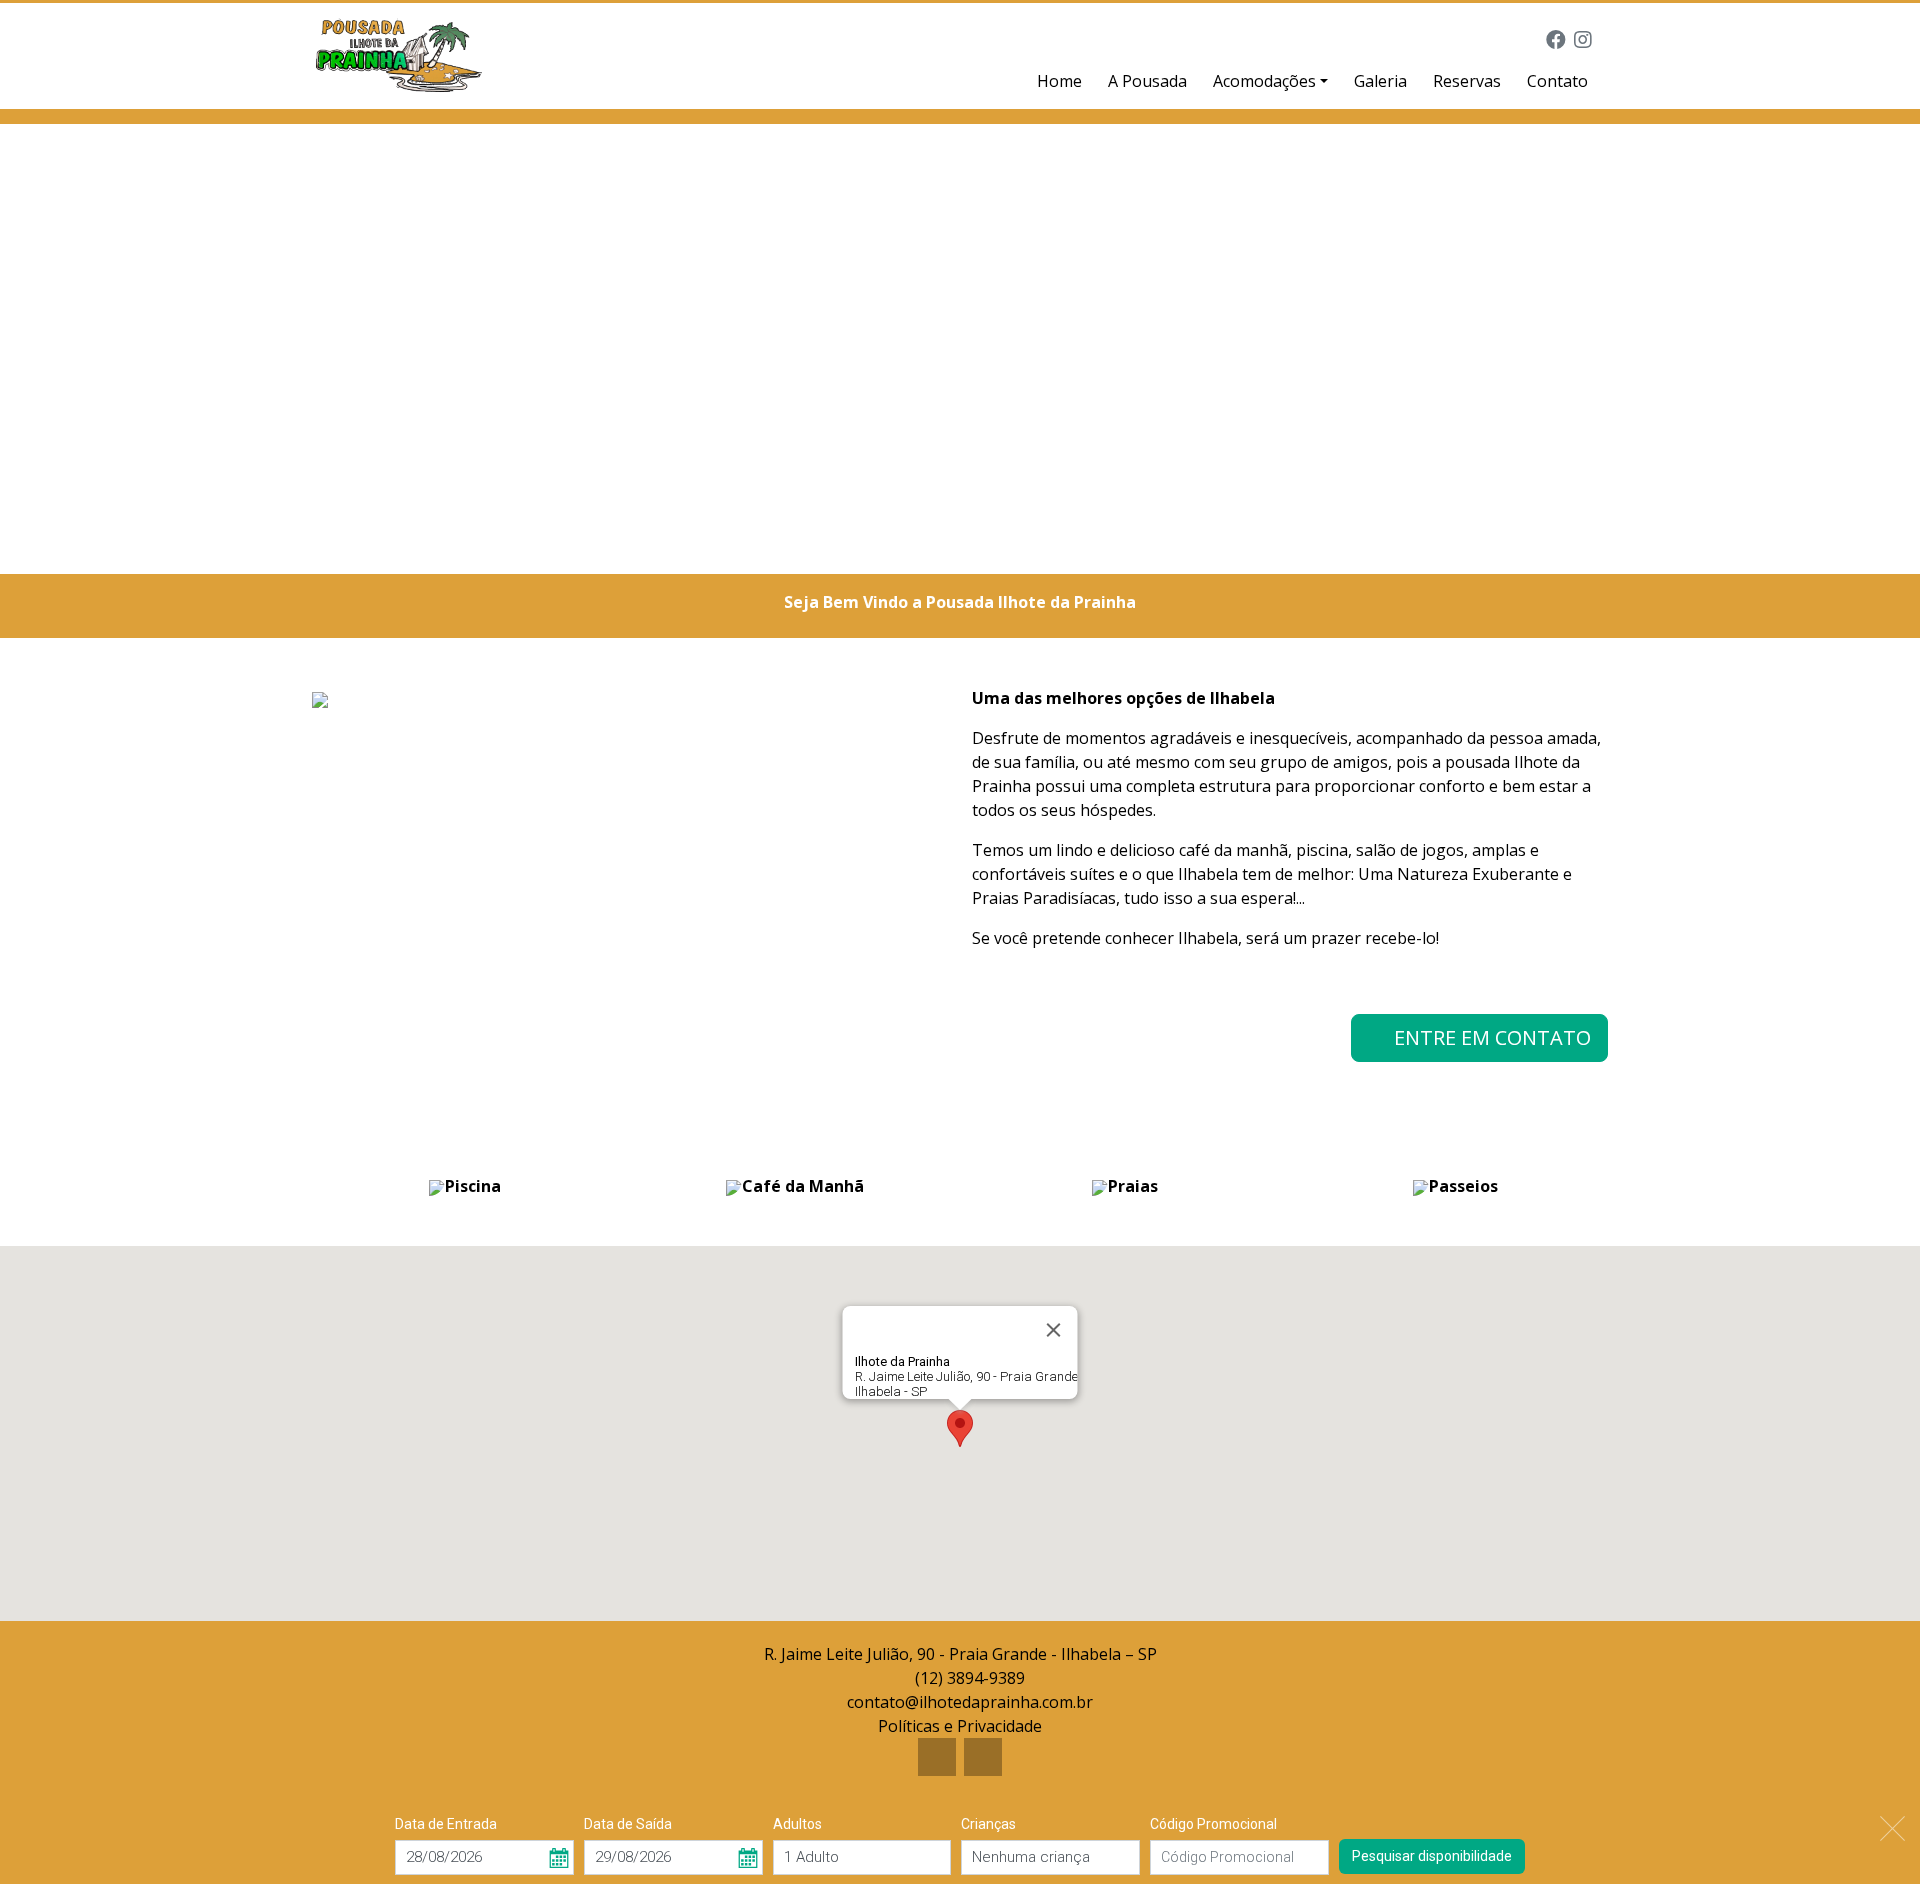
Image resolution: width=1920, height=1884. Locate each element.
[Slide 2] (978, 546)
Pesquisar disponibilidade (1432, 1855)
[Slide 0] (906, 546)
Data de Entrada (446, 1824)
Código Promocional (1213, 1824)
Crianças (988, 1824)
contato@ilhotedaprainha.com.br (970, 1702)
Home (1059, 81)
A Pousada (1147, 81)
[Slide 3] (1014, 546)
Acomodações (1264, 81)
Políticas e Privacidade (960, 1726)
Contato (1557, 81)
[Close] (1054, 1330)
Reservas (1467, 81)
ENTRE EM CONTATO (1487, 1037)
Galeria (1380, 81)
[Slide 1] (942, 546)
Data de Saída (628, 1824)
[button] (960, 1428)
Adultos (797, 1824)
